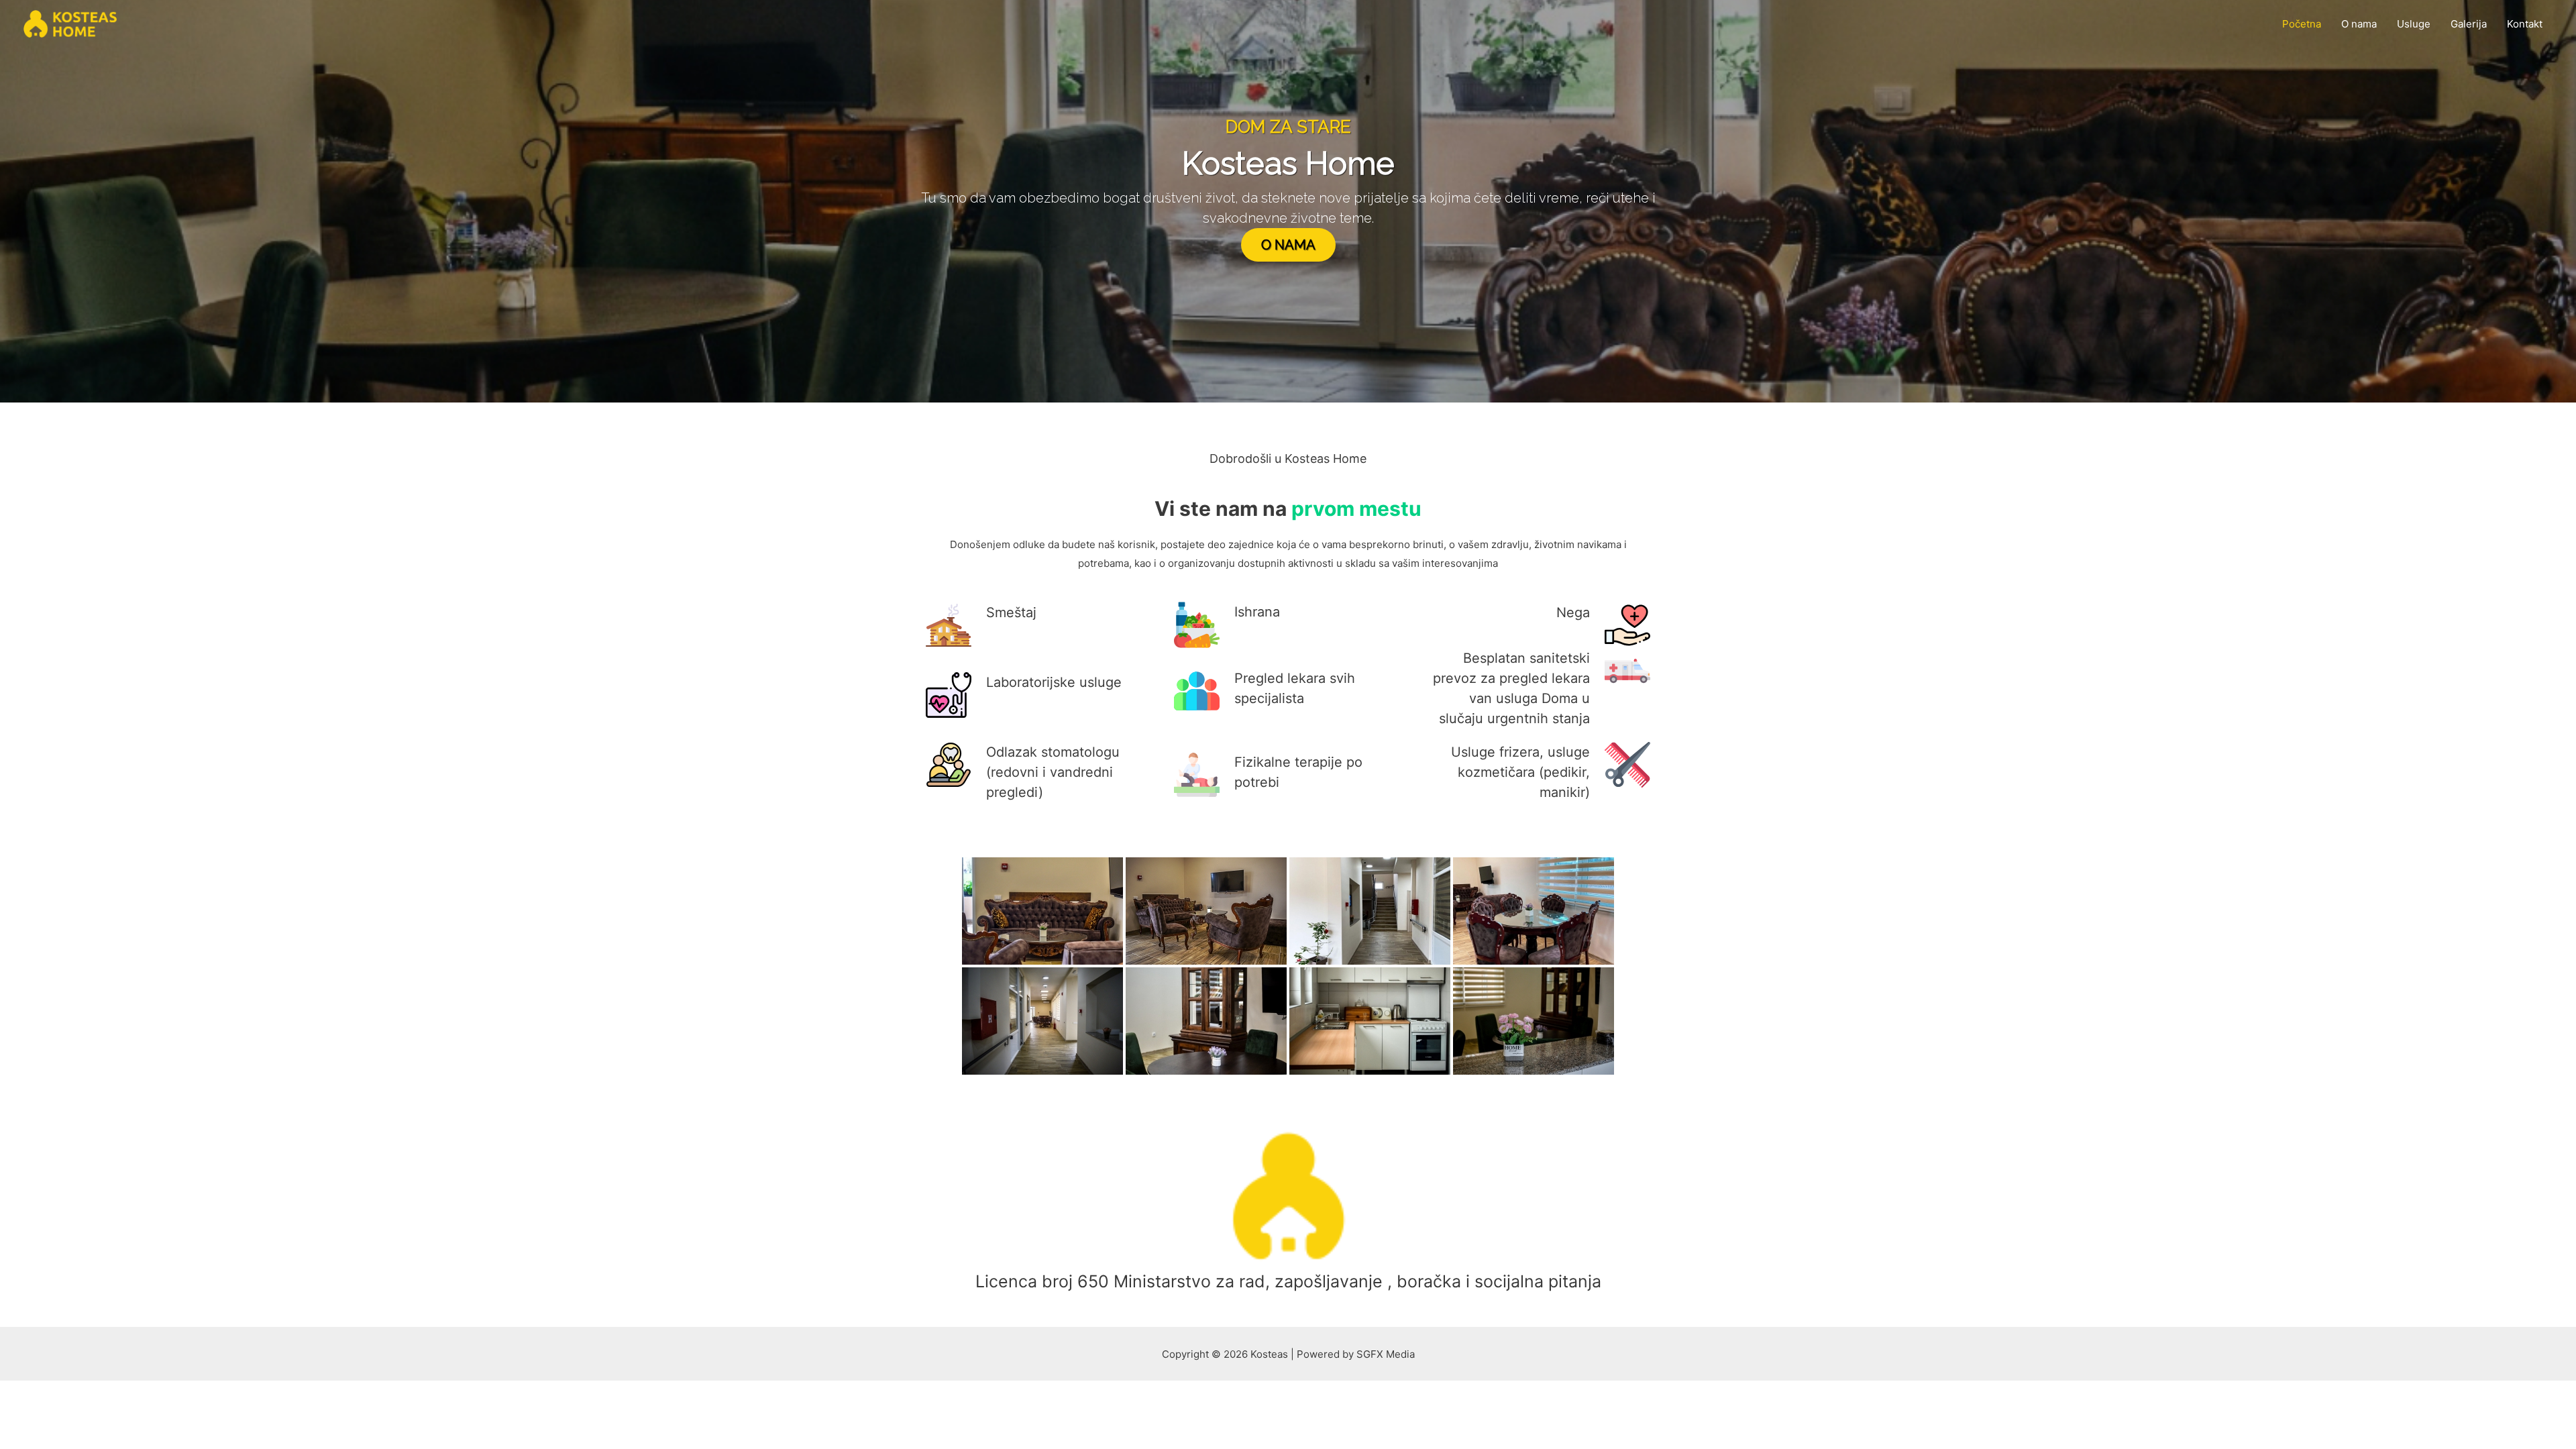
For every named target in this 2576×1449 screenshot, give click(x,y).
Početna (2302, 24)
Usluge (2414, 24)
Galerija (2469, 24)
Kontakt (2525, 24)
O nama (2359, 24)
